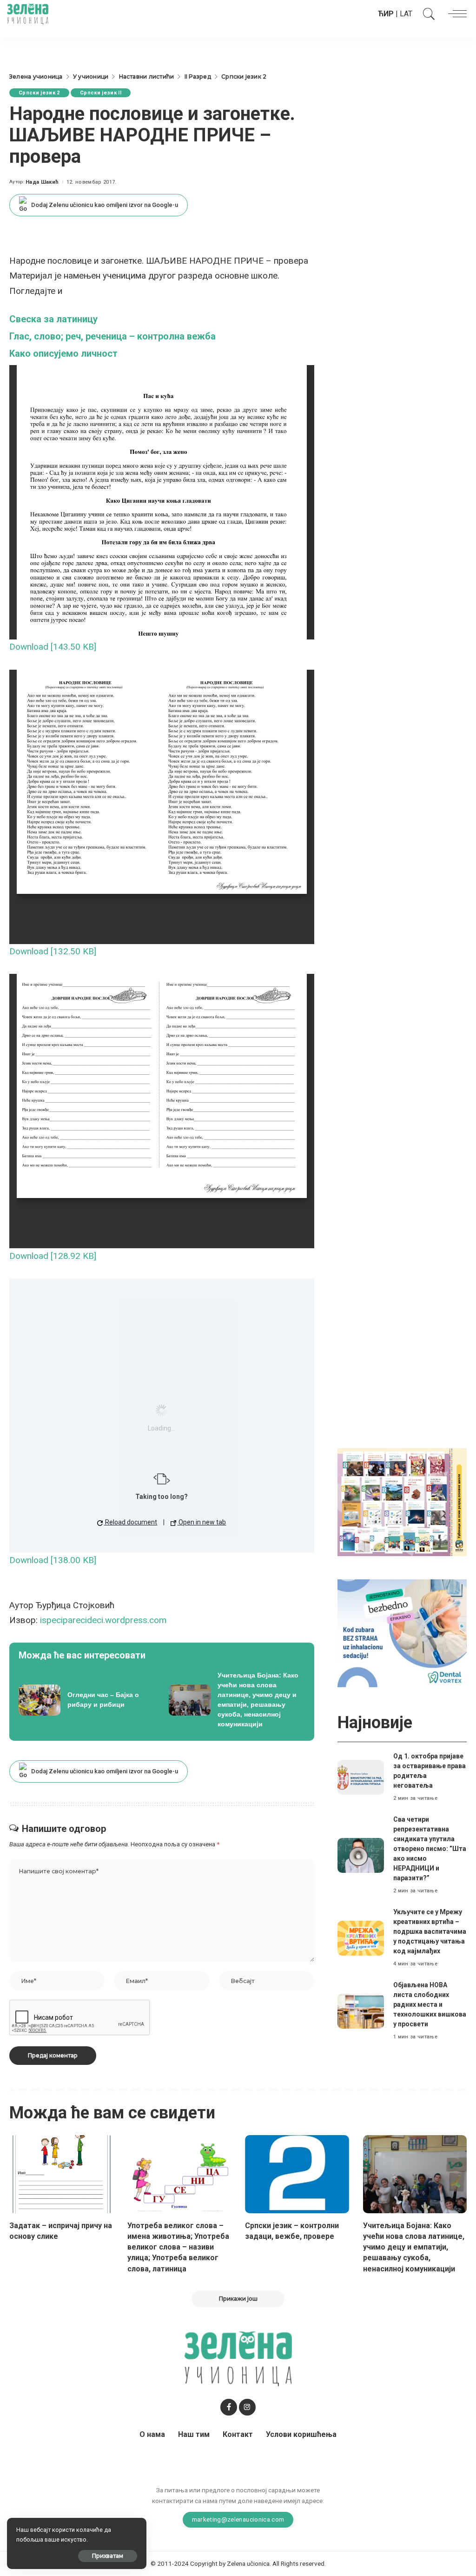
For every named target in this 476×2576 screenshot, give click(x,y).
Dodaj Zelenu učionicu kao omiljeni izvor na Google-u (105, 205)
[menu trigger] (455, 14)
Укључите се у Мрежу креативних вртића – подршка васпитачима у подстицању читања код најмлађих (430, 1931)
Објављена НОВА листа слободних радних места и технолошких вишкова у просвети (430, 2004)
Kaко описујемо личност (63, 353)
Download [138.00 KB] (53, 1560)
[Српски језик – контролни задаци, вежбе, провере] (297, 2174)
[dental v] (402, 1633)
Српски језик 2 (39, 93)
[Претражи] (427, 14)
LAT (406, 14)
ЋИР (386, 14)
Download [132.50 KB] (53, 951)
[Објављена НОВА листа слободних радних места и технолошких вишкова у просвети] (361, 2011)
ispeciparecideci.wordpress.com (103, 1620)
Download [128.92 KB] (53, 1256)
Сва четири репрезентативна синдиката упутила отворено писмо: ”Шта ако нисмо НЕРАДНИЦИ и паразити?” (430, 1849)
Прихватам (108, 2556)
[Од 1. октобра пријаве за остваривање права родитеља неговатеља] (361, 1777)
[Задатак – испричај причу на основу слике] (61, 2174)
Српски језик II (101, 93)
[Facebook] (229, 2407)
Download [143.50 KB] (53, 647)
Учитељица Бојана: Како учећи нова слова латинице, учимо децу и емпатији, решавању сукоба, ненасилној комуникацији (414, 2247)
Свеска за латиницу (53, 319)
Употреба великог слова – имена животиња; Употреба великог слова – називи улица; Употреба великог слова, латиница (178, 2247)
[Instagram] (247, 2407)
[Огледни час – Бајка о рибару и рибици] (87, 1700)
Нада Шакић (42, 182)
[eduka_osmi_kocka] (402, 1502)
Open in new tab (202, 1522)
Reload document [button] (130, 1522)
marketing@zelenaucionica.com (238, 2519)
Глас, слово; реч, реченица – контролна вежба (112, 336)
